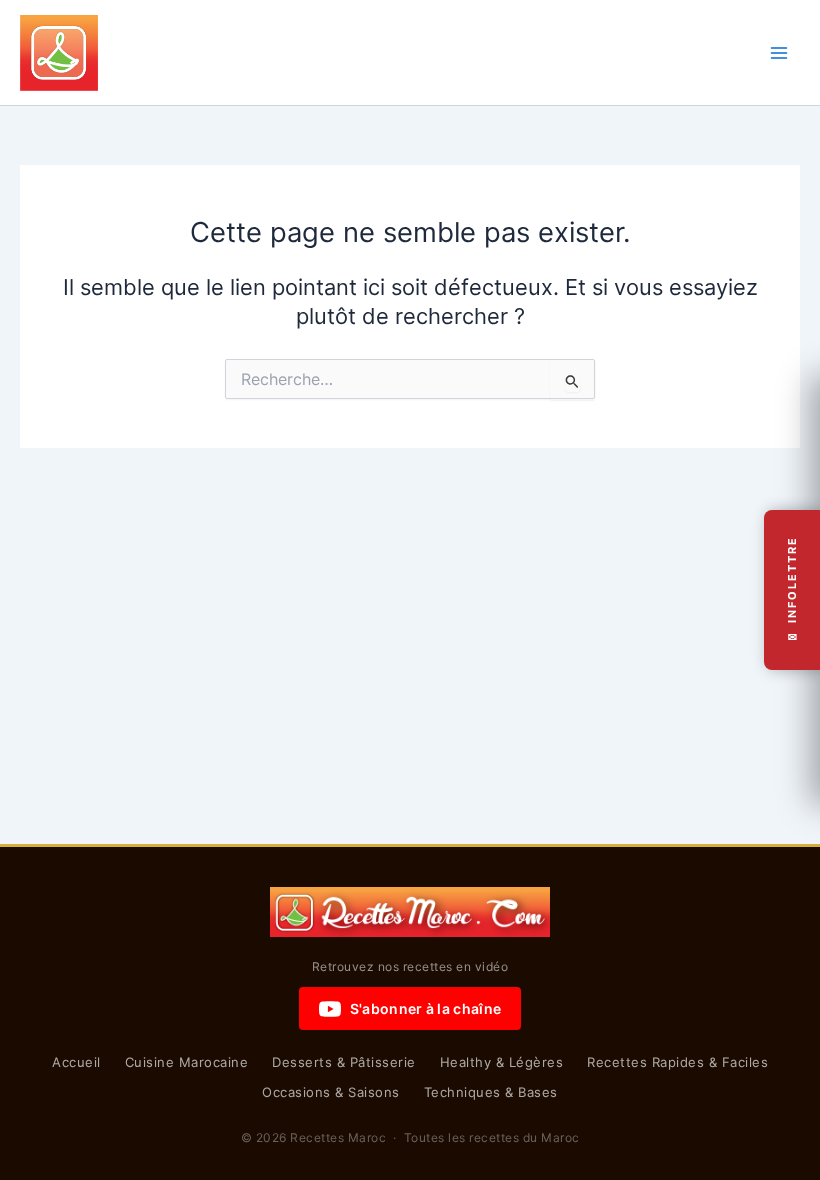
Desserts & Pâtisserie (344, 1062)
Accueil (76, 1062)
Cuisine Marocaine (187, 1062)
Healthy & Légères (502, 1062)
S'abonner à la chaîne (425, 1008)
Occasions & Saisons (331, 1092)
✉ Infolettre (792, 590)
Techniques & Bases (491, 1092)
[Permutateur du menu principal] (779, 53)
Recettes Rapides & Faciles (677, 1062)
